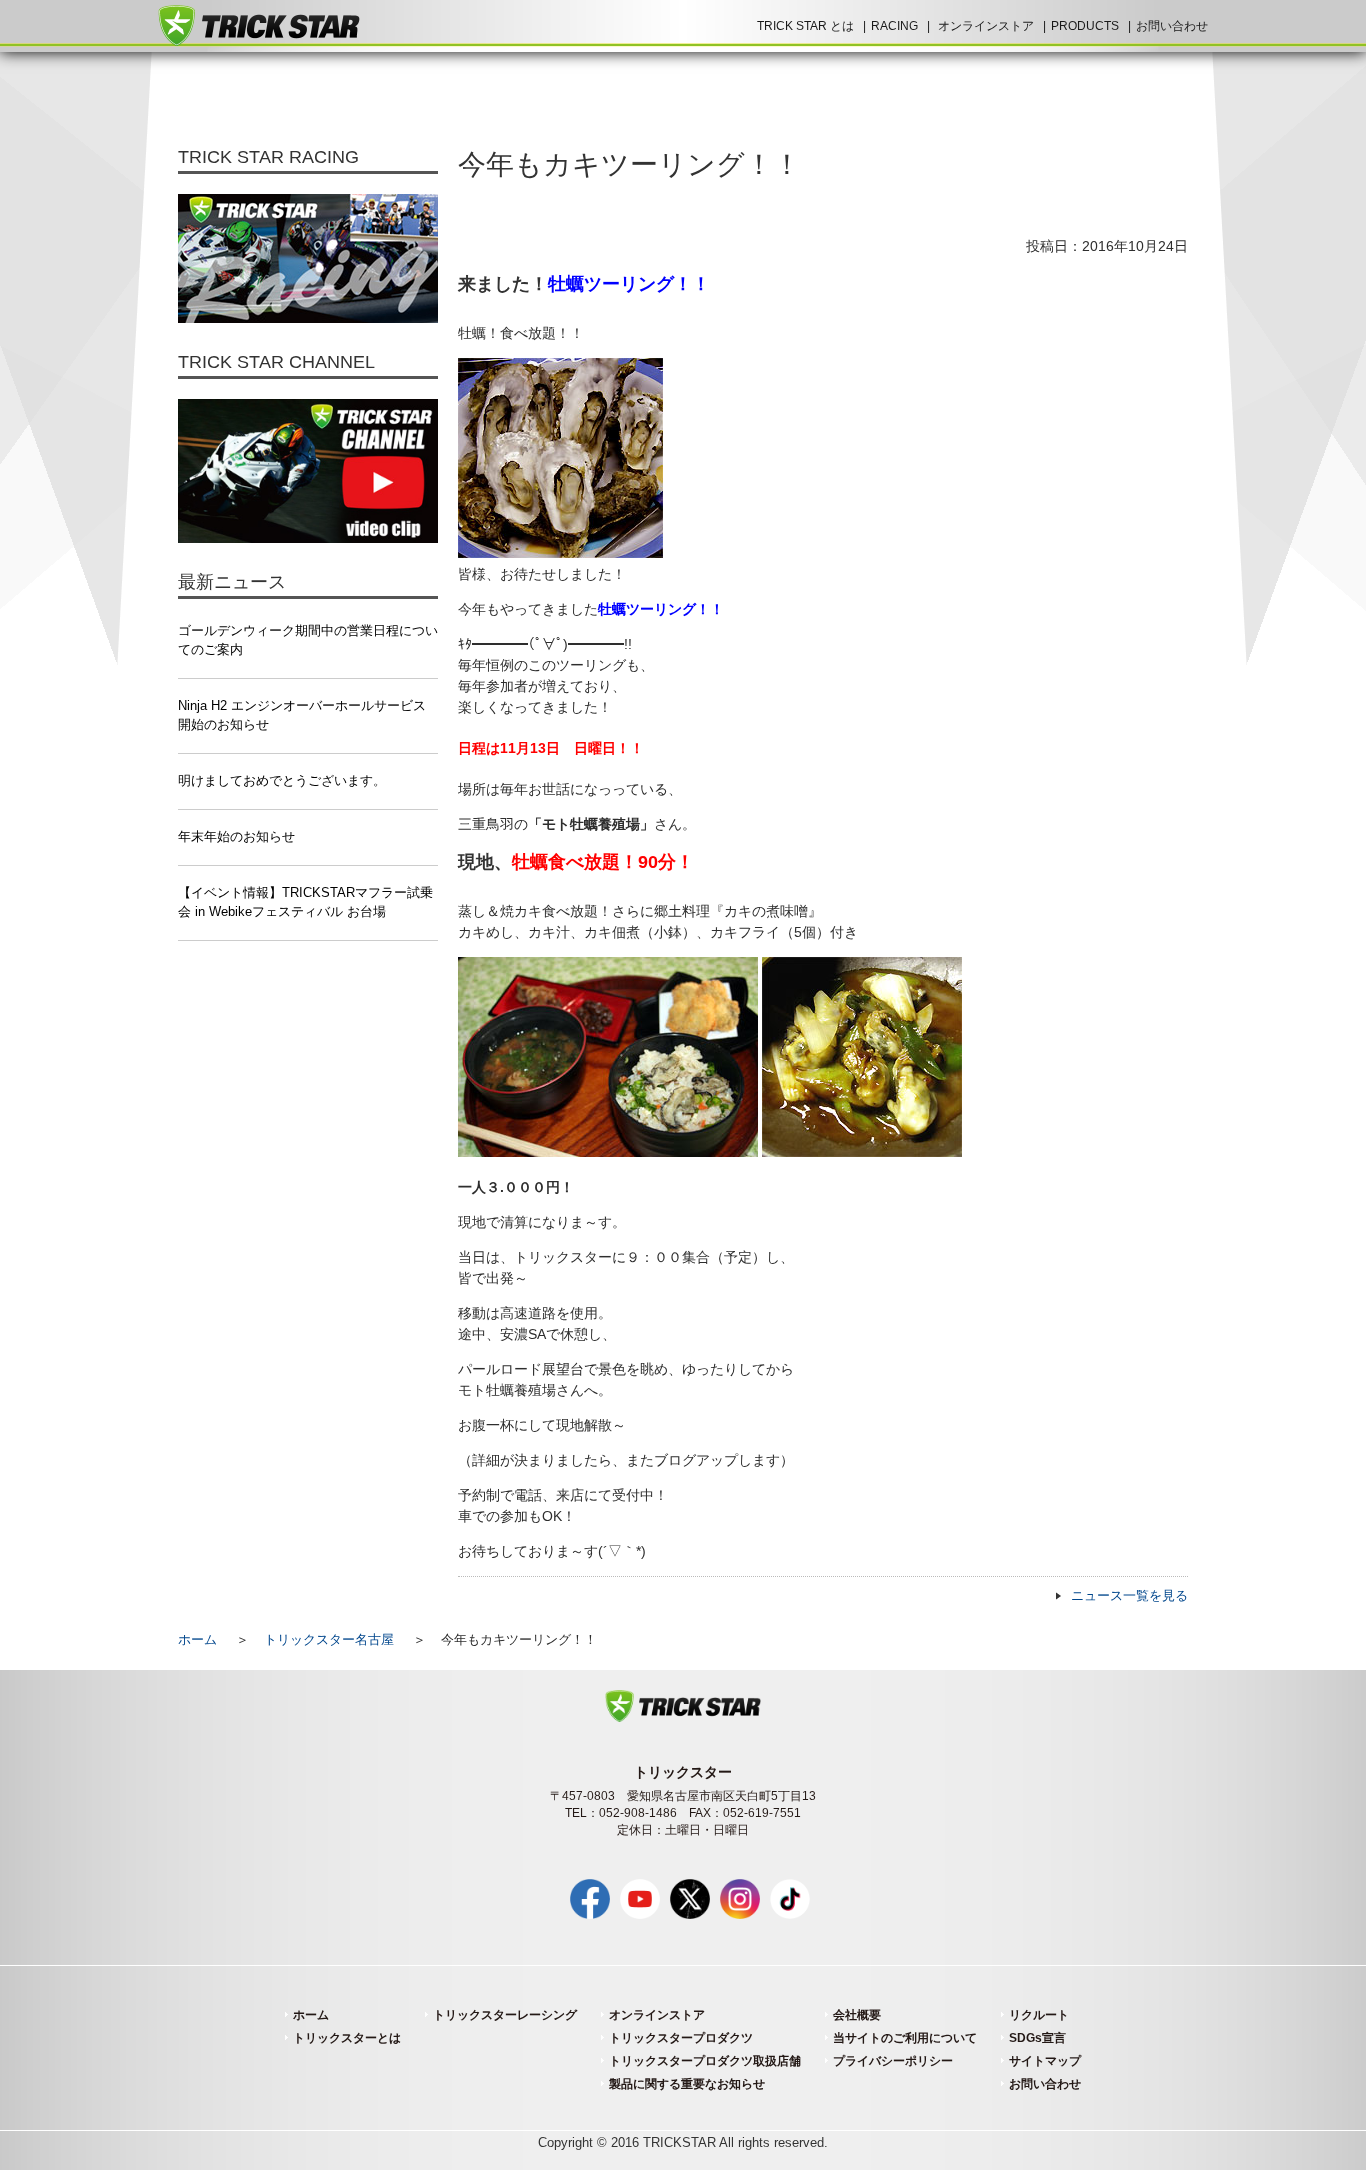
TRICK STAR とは (805, 26)
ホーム (197, 1640)
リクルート (1039, 2015)
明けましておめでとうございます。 (282, 781)
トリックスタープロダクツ (681, 2038)
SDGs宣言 (1037, 2038)
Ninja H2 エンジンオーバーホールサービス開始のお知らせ (302, 715)
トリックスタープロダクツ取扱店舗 (705, 2061)
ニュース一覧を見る (1129, 1596)
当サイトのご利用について (905, 2038)
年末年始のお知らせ (236, 837)
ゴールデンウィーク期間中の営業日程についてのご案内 (308, 640)
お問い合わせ (1172, 26)
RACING (894, 26)
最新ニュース (232, 582)
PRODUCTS (1085, 26)
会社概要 (857, 2015)
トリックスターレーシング (505, 2015)
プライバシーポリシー (893, 2061)
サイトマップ (1045, 2061)
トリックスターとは (347, 2038)
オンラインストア (986, 26)
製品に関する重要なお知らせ (687, 2084)
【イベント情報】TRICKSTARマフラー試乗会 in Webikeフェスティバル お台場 (305, 902)
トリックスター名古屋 (329, 1640)
